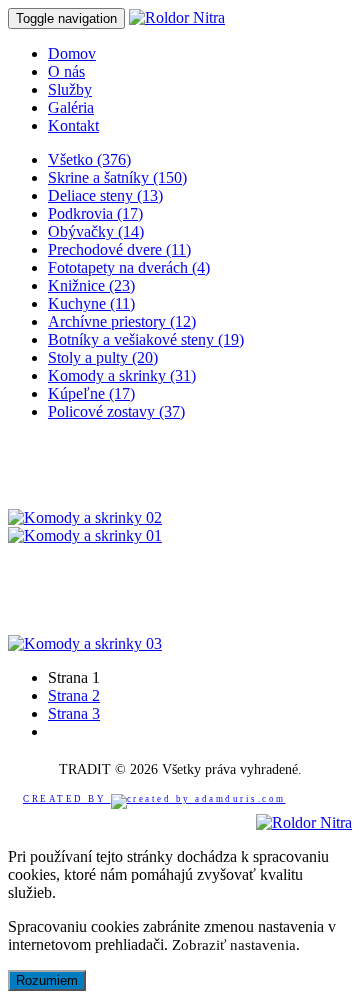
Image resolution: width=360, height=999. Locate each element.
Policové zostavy (116, 411)
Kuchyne (91, 303)
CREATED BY (67, 799)
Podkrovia (95, 213)
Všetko (89, 159)
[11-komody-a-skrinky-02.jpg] (85, 517)
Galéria (71, 107)
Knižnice (91, 285)
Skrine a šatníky (117, 177)
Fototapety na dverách (129, 267)
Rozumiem (47, 980)
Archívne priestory (122, 321)
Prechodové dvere (119, 249)
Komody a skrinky (122, 375)
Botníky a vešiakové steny (146, 339)
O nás (66, 71)
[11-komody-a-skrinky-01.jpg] (85, 535)
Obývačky (96, 231)
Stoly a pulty (103, 357)
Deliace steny (105, 195)
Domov (72, 53)
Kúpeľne (91, 393)
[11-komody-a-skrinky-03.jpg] (85, 643)
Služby (70, 89)
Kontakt (73, 125)
